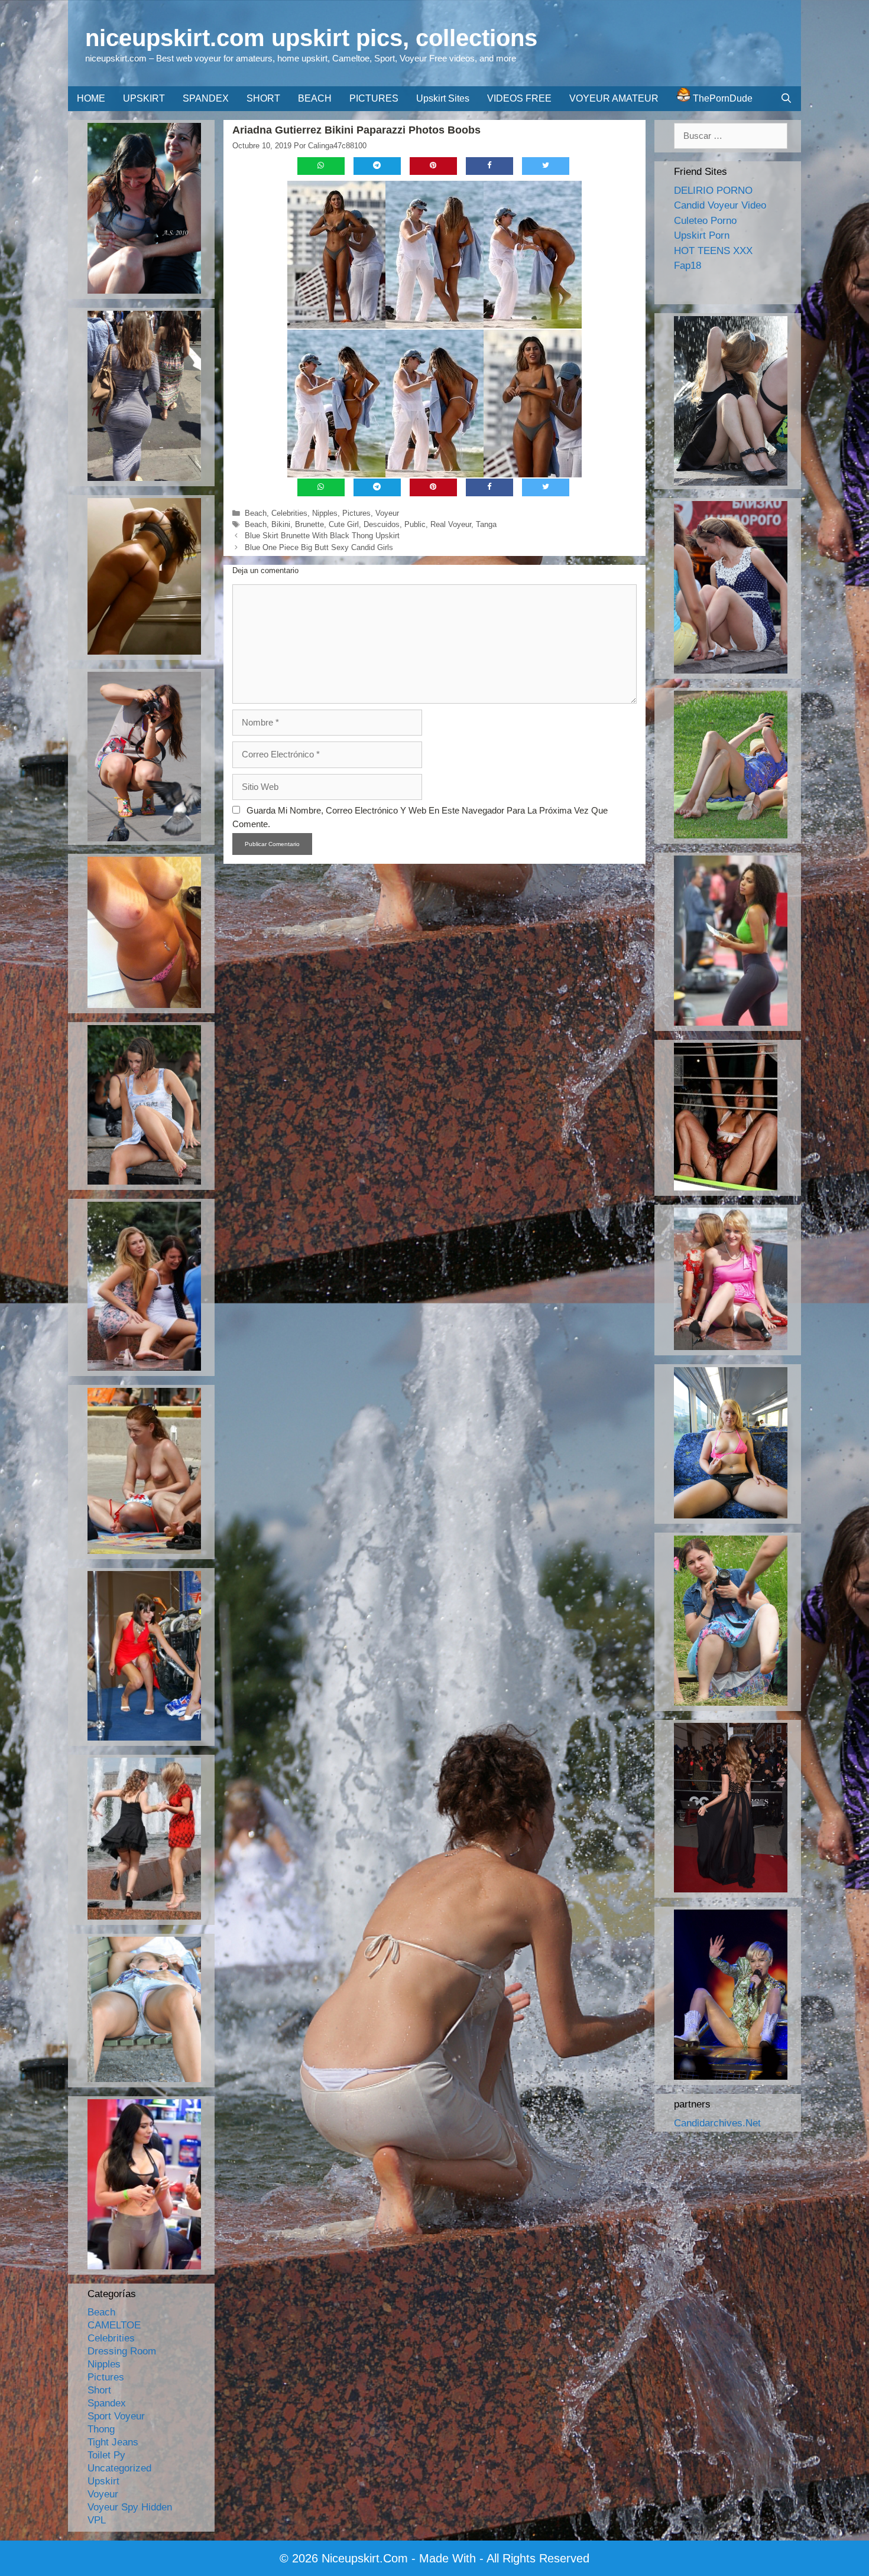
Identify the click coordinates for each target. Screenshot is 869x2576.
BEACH (315, 98)
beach (256, 524)
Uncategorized (119, 2468)
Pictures (356, 513)
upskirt (103, 2481)
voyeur (387, 513)
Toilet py (106, 2455)
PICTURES (374, 98)
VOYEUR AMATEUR (614, 98)
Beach (256, 513)
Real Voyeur (451, 524)
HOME (91, 98)
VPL (97, 2520)
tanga (486, 524)
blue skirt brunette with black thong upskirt (322, 536)
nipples (325, 513)
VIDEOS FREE (519, 98)
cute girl (344, 524)
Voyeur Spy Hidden (130, 2507)
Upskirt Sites (443, 98)
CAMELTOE (114, 2325)
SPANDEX (206, 98)
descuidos (382, 524)
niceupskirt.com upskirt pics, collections (311, 38)
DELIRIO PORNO (713, 191)
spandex (107, 2403)
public (415, 524)
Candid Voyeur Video (720, 205)
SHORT (263, 98)
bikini (281, 524)
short (99, 2390)
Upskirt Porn (702, 235)
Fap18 (688, 266)
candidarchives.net (717, 2123)
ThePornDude (722, 98)
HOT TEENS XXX (713, 251)
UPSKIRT (144, 98)
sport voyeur (116, 2416)
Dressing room (122, 2351)
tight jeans (113, 2442)
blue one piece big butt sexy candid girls (319, 547)
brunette (309, 524)
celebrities (289, 513)
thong (101, 2429)
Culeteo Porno (705, 221)
